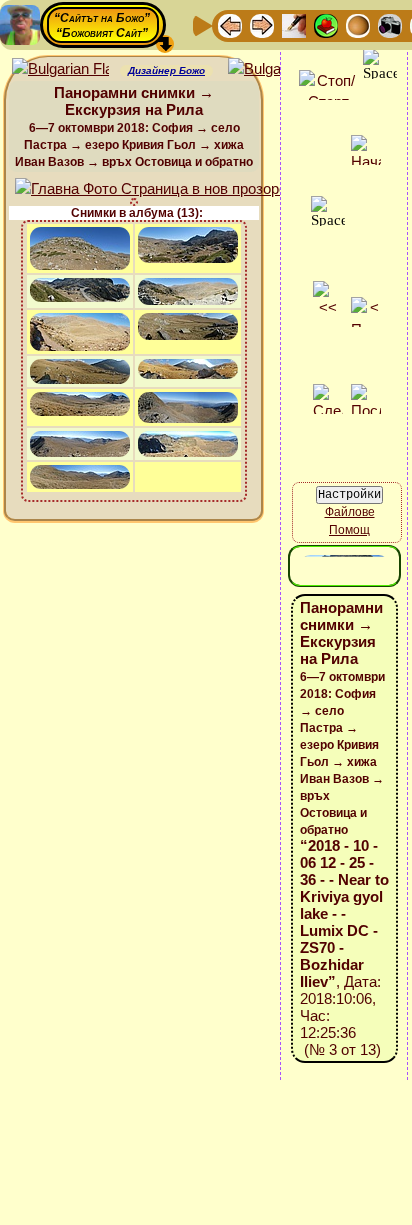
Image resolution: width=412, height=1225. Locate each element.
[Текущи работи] (358, 24)
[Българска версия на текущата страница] (276, 69)
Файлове (350, 512)
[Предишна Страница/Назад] (230, 24)
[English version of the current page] (60, 69)
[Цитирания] (326, 24)
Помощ (349, 530)
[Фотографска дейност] (390, 24)
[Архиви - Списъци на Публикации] (294, 24)
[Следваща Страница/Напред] (262, 24)
